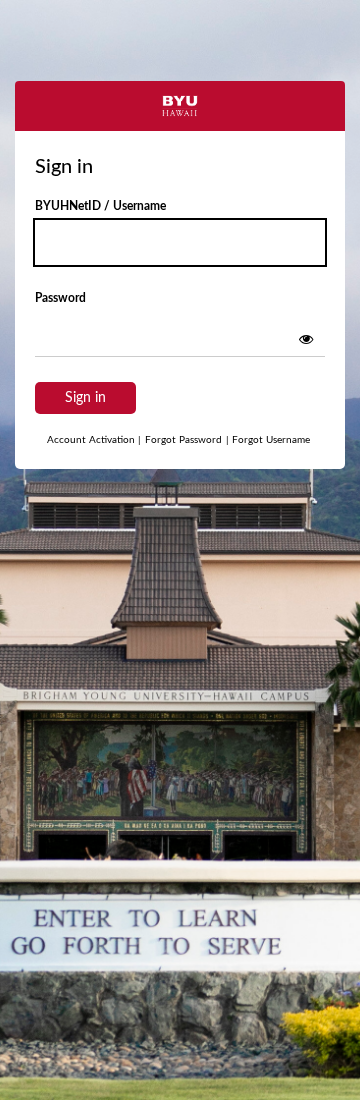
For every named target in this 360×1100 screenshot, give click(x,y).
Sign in (85, 398)
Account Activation (94, 440)
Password (60, 298)
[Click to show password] (306, 339)
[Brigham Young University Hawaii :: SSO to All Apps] (180, 106)
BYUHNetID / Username (100, 206)
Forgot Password (183, 440)
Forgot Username (268, 440)
